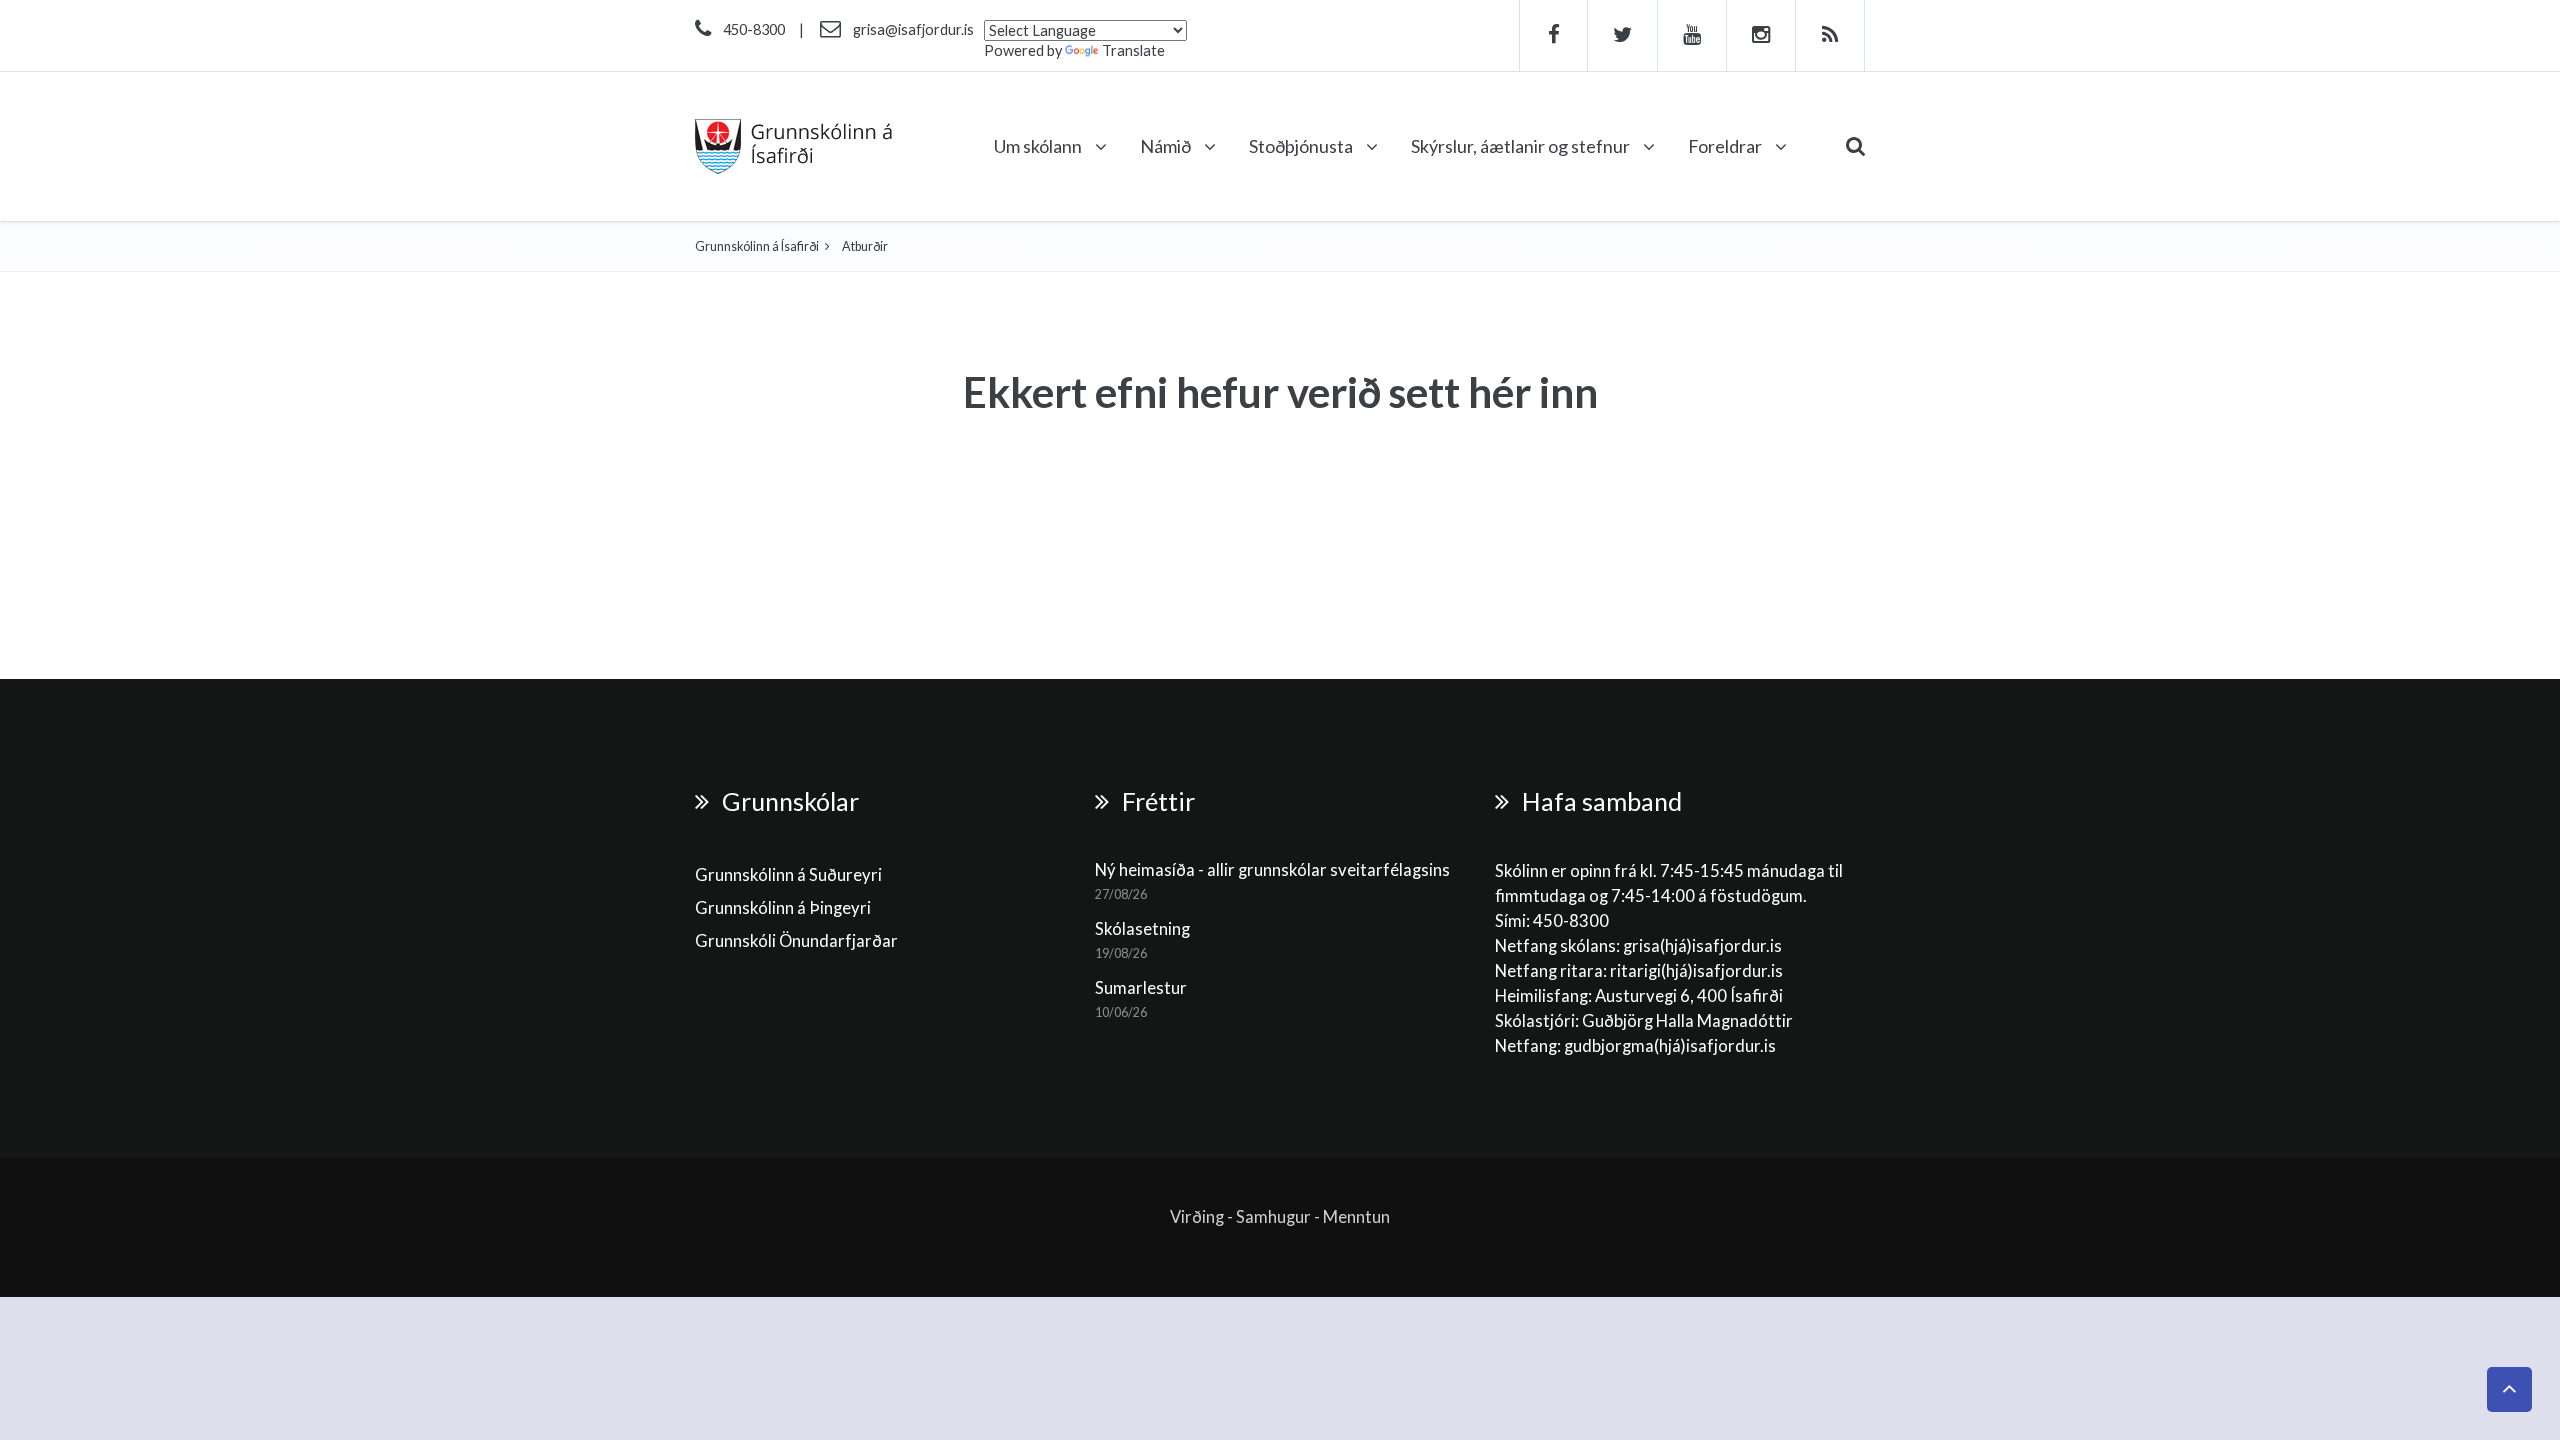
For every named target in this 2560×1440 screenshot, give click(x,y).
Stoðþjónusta (1302, 146)
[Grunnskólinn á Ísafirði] (793, 146)
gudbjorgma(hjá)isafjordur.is (1671, 1046)
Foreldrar (1726, 146)
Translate (1133, 50)
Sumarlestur (1141, 988)
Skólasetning (1142, 929)
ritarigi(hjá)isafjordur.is (1696, 971)
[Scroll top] (2509, 1389)
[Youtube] (1692, 35)
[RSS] (1830, 35)
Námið (1167, 146)
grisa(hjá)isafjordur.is (1702, 946)
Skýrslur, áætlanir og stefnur (1522, 146)
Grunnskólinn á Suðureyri (788, 875)
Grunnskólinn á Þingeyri (783, 908)
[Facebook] (1553, 35)
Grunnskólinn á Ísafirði (757, 246)
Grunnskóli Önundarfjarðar (796, 941)
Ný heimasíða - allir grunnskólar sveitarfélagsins (1272, 870)
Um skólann (1039, 146)
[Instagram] (1761, 35)
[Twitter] (1623, 35)
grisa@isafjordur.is (913, 29)
